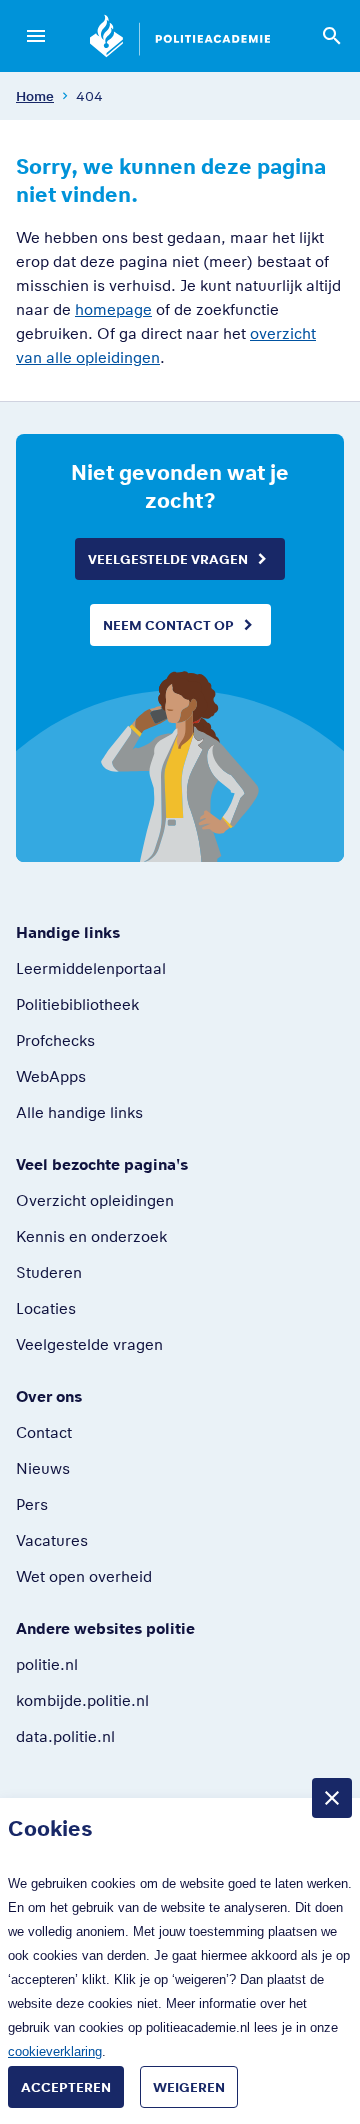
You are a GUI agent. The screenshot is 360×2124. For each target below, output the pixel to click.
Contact (44, 1432)
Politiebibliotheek (77, 1004)
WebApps (51, 1076)
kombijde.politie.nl (82, 1700)
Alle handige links (79, 1112)
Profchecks (55, 1040)
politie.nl (47, 1664)
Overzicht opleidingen (95, 1200)
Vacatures (52, 1540)
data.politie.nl (65, 1736)
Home (35, 96)
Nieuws (43, 1468)
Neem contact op (168, 625)
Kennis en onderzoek (91, 1236)
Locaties (46, 1308)
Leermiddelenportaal (91, 968)
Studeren (49, 1272)
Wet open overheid (84, 1576)
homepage (113, 309)
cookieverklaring (55, 2051)
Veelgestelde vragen (168, 559)
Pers (32, 1504)
